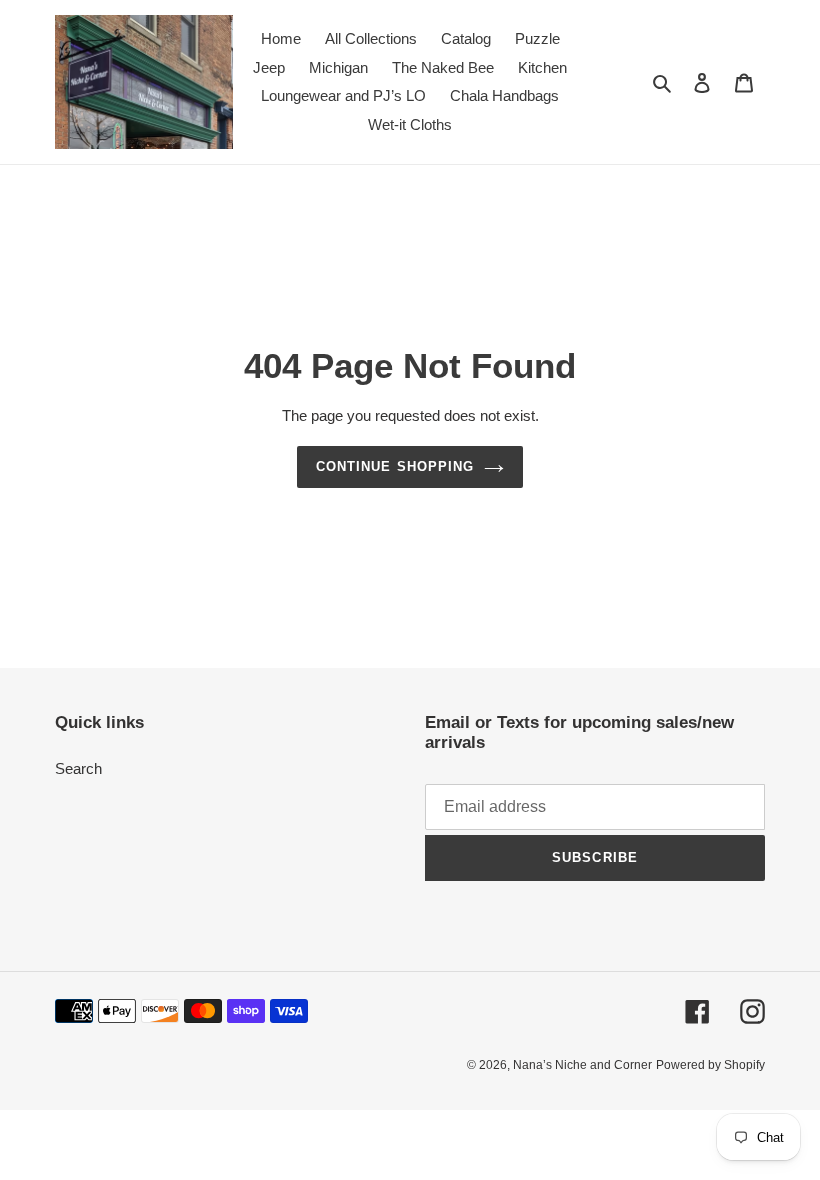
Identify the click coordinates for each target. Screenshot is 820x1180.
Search (78, 768)
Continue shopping (395, 466)
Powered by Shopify (710, 1065)
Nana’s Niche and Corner (582, 1065)
